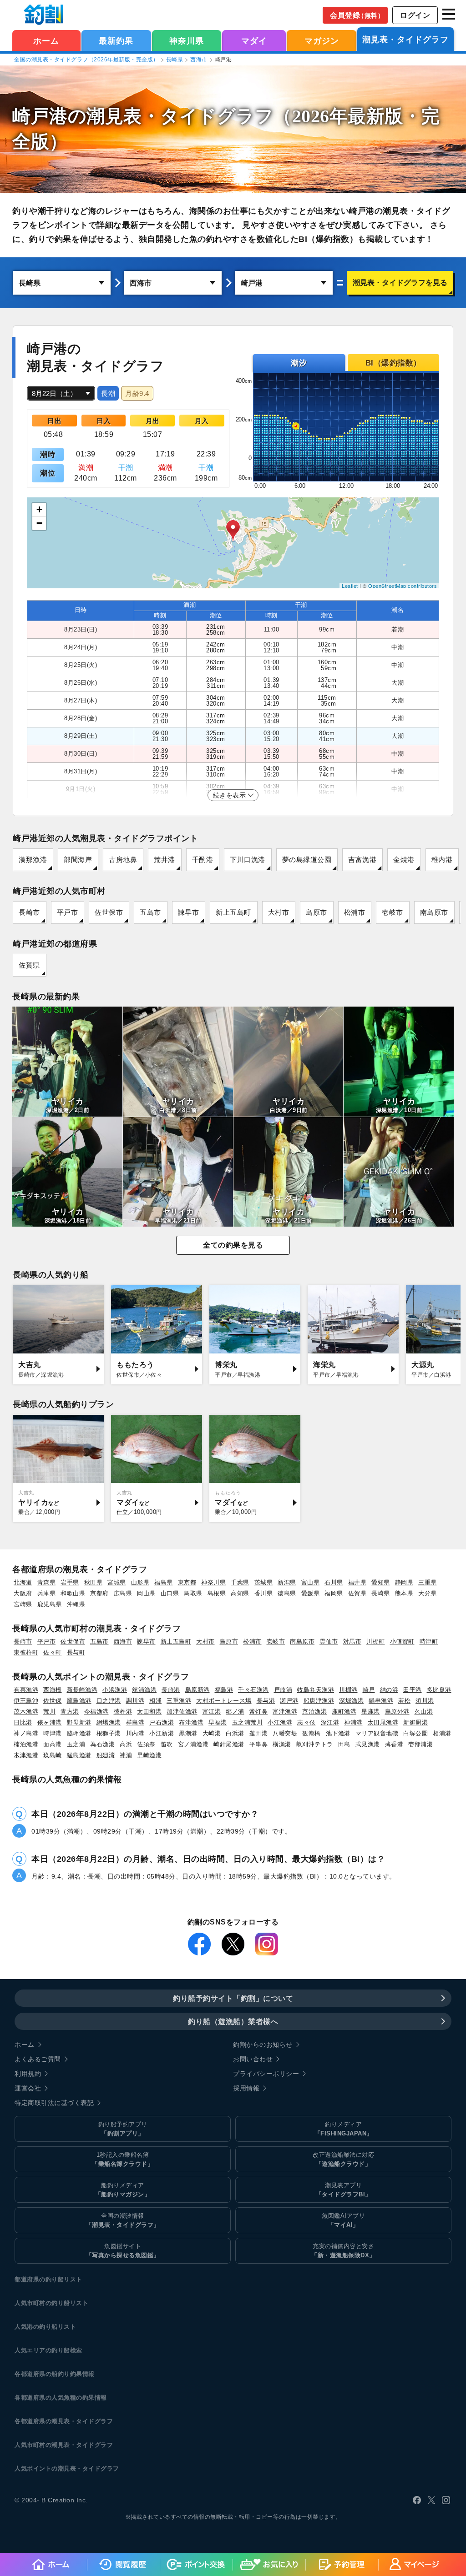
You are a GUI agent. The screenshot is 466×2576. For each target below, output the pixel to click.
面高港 (53, 1744)
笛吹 (167, 1744)
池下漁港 (338, 1733)
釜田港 (259, 1733)
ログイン (415, 15)
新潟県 (287, 1582)
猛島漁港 (79, 1755)
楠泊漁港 (26, 1744)
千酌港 (203, 860)
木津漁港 (26, 1755)
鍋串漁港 (381, 1701)
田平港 (413, 1690)
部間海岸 (78, 860)
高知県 (240, 1593)
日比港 (23, 1722)
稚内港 (442, 860)
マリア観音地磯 (377, 1733)
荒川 (49, 1711)
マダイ (254, 41)
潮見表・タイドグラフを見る (400, 283)
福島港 (224, 1690)
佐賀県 (29, 965)
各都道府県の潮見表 (42, 2421)
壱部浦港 (420, 1744)
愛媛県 (311, 1593)
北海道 (23, 1582)
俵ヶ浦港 (50, 1722)
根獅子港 (109, 1733)
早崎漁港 (149, 1755)
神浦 (126, 1755)
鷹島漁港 (79, 1701)
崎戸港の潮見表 (77, 116)
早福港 (218, 1722)
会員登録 (357, 15)
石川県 (334, 1582)
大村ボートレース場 (224, 1701)
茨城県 (264, 1582)
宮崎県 (23, 1604)
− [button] (40, 523)
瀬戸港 (289, 1701)
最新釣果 (116, 41)
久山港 (424, 1711)
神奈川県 (187, 41)
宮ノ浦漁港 (193, 1744)
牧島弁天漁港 (316, 1690)
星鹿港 (371, 1711)
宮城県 (117, 1582)
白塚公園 (415, 1733)
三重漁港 (179, 1701)
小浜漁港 (115, 1690)
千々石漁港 (253, 1690)
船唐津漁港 (319, 1701)
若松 (404, 1701)
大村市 (279, 912)
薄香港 (394, 1744)
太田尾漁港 (383, 1722)
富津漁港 (285, 1711)
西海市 (199, 60)
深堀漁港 (351, 1701)
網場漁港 (109, 1722)
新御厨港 (415, 1722)
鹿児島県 (50, 1604)
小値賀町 (402, 1641)
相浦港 (442, 1733)
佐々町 (53, 1652)
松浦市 (355, 912)
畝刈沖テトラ (315, 1744)
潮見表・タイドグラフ (405, 40)
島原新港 (198, 1690)
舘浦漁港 (144, 1690)
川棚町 (376, 1641)
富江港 (212, 1711)
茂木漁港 (26, 1711)
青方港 (70, 1711)
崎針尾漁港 (229, 1744)
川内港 (135, 1733)
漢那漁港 (33, 860)
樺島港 (135, 1722)
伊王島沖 (26, 1701)
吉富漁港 (362, 860)
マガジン (322, 41)
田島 (344, 1744)
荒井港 (165, 860)
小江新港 (162, 1733)
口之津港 (109, 1701)
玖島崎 (53, 1755)
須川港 (425, 1701)
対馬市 (352, 1641)
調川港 (135, 1701)
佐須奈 (146, 1744)
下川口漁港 (248, 860)
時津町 (429, 1641)
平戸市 (68, 912)
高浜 (126, 1744)
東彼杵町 (26, 1652)
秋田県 (94, 1582)
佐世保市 (109, 912)
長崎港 (171, 1690)
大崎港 (212, 1733)
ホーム (46, 41)
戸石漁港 (162, 1722)
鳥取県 (193, 1593)
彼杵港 (123, 1711)
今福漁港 (96, 1711)
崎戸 (369, 1690)
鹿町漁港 (344, 1711)
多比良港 (439, 1690)
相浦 (155, 1701)
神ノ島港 (26, 1733)
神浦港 (353, 1722)
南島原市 (434, 912)
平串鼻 (259, 1744)
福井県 (357, 1582)
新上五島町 (233, 912)
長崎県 (175, 60)
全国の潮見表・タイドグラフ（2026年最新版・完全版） (86, 60)
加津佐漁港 (182, 1711)
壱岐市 (393, 912)
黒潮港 (188, 1733)
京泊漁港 (314, 1711)
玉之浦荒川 (248, 1722)
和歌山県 (73, 1593)
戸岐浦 (283, 1690)
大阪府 (23, 1593)
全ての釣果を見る (233, 1245)
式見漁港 (368, 1744)
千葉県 (240, 1582)
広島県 (123, 1593)
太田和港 (149, 1711)
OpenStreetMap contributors (403, 586)
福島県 (164, 1582)
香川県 (264, 1593)
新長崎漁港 (82, 1690)
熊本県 (404, 1593)
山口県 (170, 1593)
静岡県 (404, 1582)
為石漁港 (102, 1744)
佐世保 (53, 1701)
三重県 (428, 1582)
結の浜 (389, 1690)
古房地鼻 (123, 860)
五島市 (150, 912)
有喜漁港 (26, 1690)
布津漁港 (191, 1722)
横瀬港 (282, 1744)
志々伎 (306, 1722)
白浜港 (235, 1733)
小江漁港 (280, 1722)
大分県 (428, 1593)
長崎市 (29, 912)
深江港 (330, 1722)
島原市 (317, 912)
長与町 (76, 1652)
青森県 (47, 1582)
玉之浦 (76, 1744)
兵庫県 (47, 1593)
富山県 (311, 1582)
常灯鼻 (259, 1711)
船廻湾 (106, 1755)
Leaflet (350, 586)
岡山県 (146, 1593)
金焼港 (404, 860)
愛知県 (381, 1582)
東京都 (187, 1582)
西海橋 (53, 1690)
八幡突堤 (285, 1733)
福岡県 (334, 1593)
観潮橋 (312, 1733)
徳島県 (287, 1593)
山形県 (140, 1582)
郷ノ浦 (235, 1711)
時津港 (53, 1733)
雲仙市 (329, 1641)
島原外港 (397, 1711)
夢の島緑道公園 (307, 860)
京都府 (99, 1593)
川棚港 (348, 1690)
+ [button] (40, 509)
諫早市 (189, 912)
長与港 (266, 1701)
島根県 (217, 1593)
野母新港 (79, 1722)
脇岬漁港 (79, 1733)
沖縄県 (76, 1604)
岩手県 (70, 1582)
